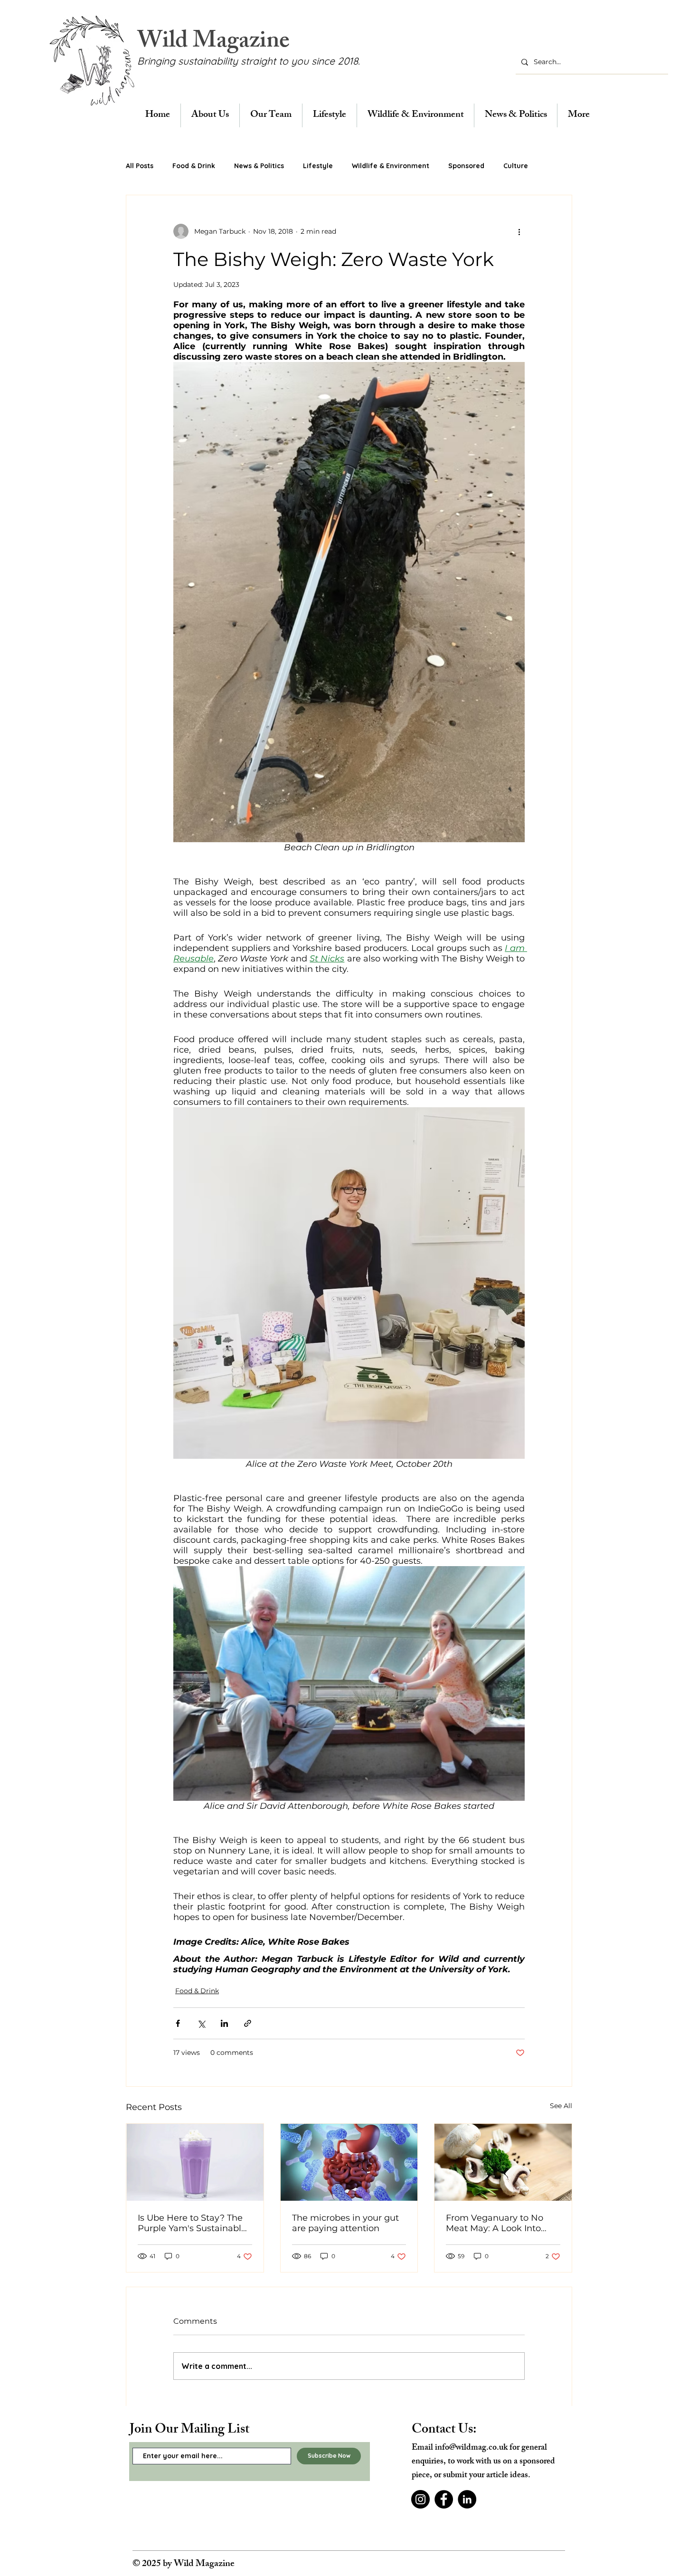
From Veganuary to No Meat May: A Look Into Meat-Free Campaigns (495, 2223)
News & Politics (259, 166)
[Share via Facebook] (178, 2023)
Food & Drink (194, 166)
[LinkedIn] (467, 2499)
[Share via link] (248, 2023)
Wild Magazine (213, 43)
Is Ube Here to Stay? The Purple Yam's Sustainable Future (192, 2223)
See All (561, 2106)
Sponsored (466, 166)
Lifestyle (318, 166)
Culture (516, 166)
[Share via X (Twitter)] (201, 2023)
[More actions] (519, 231)
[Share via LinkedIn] (224, 2023)
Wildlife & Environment (391, 166)
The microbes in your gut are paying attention (345, 2223)
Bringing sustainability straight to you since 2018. (249, 61)
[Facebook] (444, 2499)
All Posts (140, 166)
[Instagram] (420, 2499)
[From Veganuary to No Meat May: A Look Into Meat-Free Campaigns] (503, 2162)
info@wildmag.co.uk (471, 2448)
